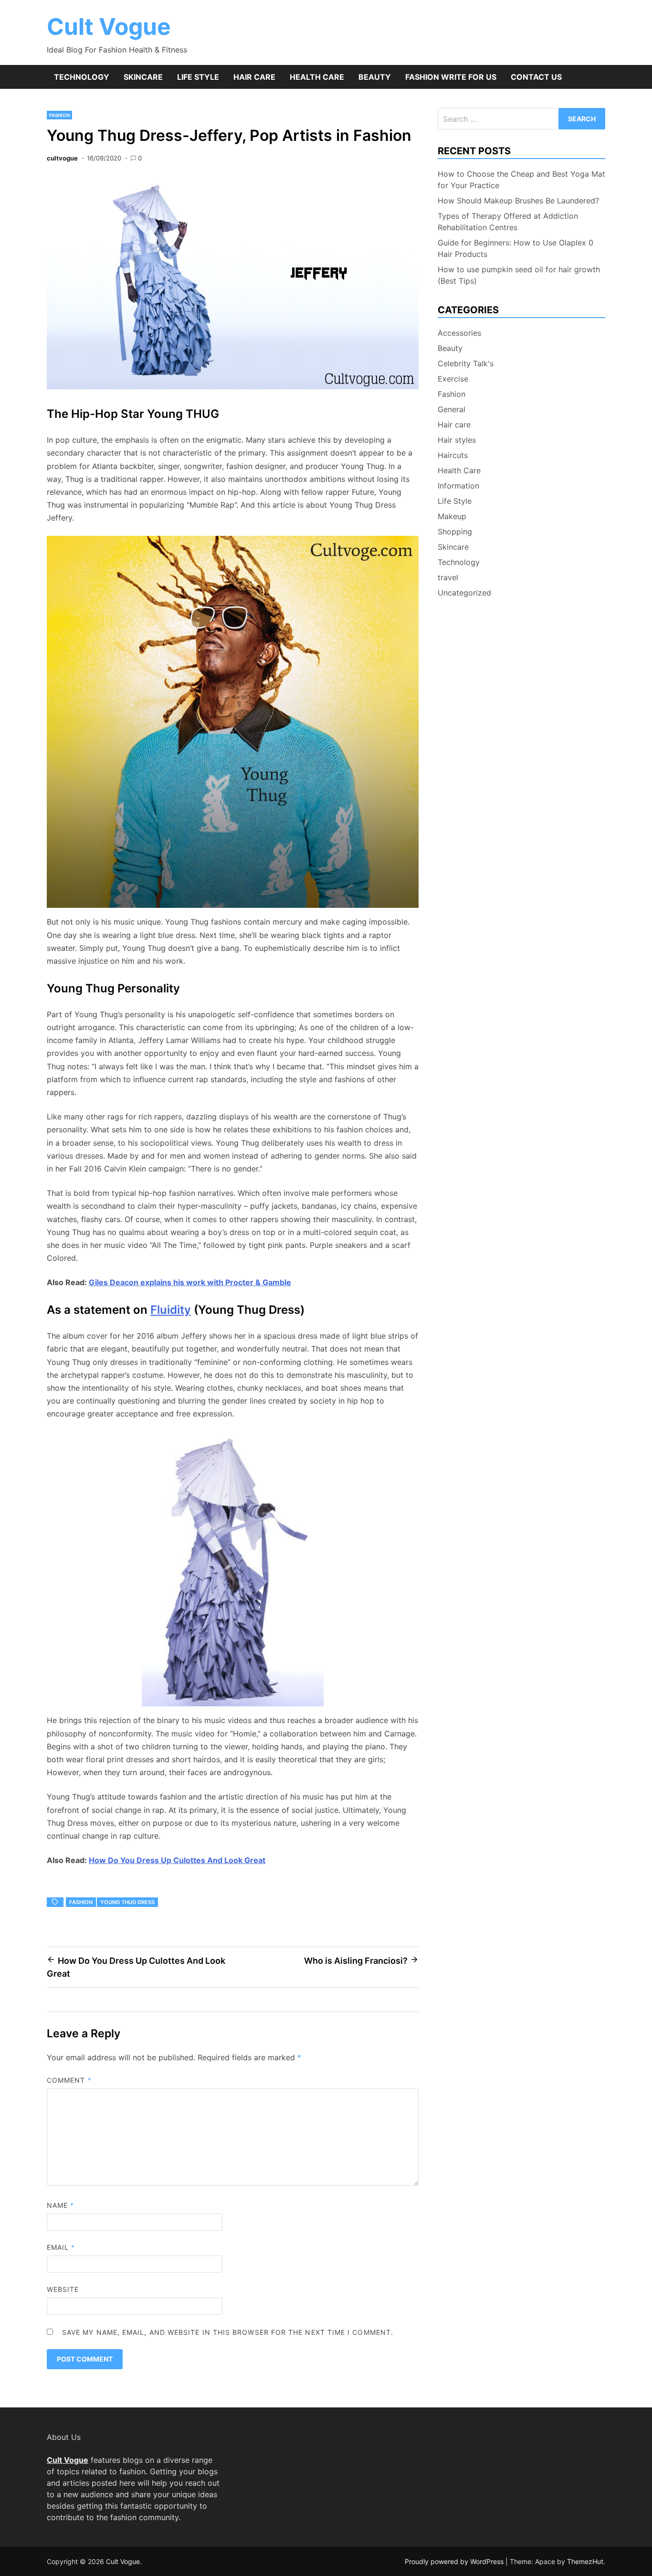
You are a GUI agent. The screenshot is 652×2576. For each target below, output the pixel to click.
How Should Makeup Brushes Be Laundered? (518, 201)
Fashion (59, 115)
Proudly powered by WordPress (455, 2561)
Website (63, 2289)
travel (448, 577)
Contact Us (536, 77)
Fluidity (171, 1310)
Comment (69, 2080)
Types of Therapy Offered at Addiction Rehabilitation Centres (508, 222)
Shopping (455, 532)
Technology (82, 77)
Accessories (459, 333)
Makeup (452, 516)
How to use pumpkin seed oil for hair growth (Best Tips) (519, 275)
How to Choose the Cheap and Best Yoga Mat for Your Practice (521, 180)
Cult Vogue (109, 27)
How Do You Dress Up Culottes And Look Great (177, 1860)
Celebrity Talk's (466, 363)
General (452, 409)
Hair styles (457, 440)
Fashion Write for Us (451, 77)
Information (458, 486)
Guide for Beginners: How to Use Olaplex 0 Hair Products (515, 248)
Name (60, 2205)
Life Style (198, 77)
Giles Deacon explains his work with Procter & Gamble (190, 1282)
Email (61, 2247)
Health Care (317, 77)
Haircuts (453, 455)
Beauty (375, 77)
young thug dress (127, 1902)
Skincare (143, 77)
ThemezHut (585, 2561)
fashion (81, 1902)
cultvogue (62, 158)
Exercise (453, 379)
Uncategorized (464, 593)
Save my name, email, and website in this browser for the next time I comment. (228, 2332)
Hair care (254, 77)
